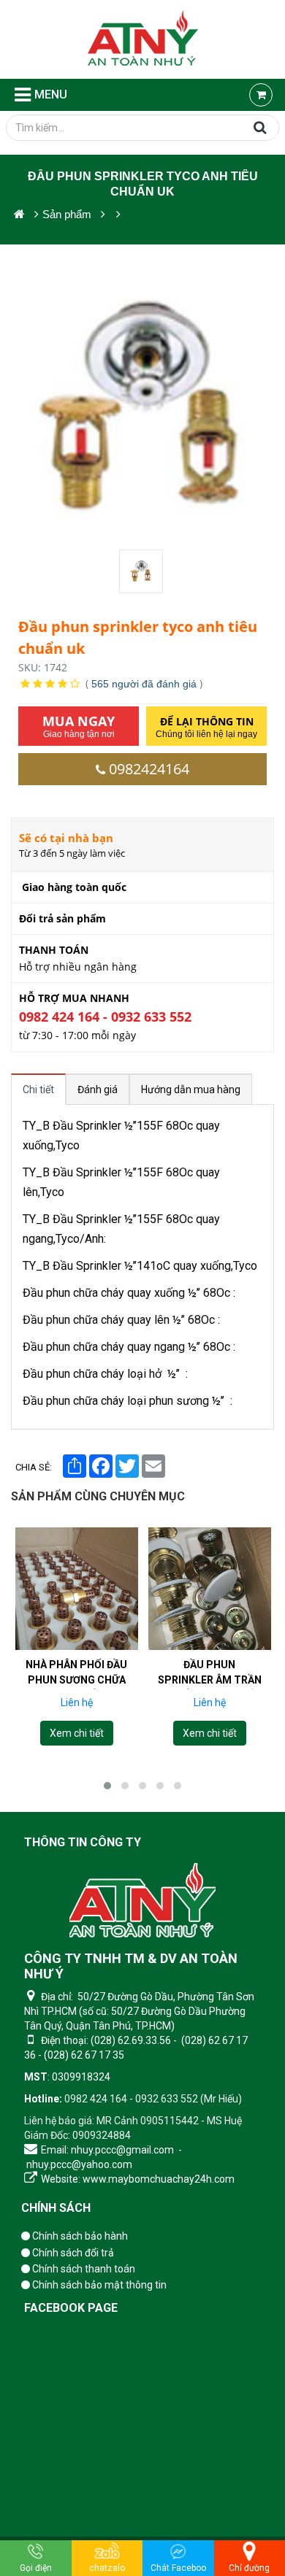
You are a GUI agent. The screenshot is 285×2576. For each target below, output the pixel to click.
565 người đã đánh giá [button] (144, 684)
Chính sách (56, 2208)
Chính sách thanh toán (83, 2269)
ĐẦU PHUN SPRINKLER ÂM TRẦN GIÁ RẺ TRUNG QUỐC (210, 1680)
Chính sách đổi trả (72, 2253)
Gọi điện (36, 2568)
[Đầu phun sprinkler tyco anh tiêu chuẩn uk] (142, 571)
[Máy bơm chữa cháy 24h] (143, 39)
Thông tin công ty (83, 1842)
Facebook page (71, 2308)
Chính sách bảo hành (79, 2236)
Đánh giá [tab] (98, 1090)
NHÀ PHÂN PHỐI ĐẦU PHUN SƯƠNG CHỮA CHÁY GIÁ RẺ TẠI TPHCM (76, 1688)
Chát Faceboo (178, 2568)
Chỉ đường (249, 2568)
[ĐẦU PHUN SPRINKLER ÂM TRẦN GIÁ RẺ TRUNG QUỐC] (210, 1589)
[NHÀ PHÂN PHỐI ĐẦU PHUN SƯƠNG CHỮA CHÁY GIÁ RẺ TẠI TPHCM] (77, 1589)
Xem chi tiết (76, 1733)
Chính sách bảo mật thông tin (98, 2285)
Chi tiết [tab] (38, 1090)
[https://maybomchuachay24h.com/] (19, 214)
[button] (107, 1786)
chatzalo (107, 2568)
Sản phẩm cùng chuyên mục (98, 1496)
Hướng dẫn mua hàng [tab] (191, 1090)
